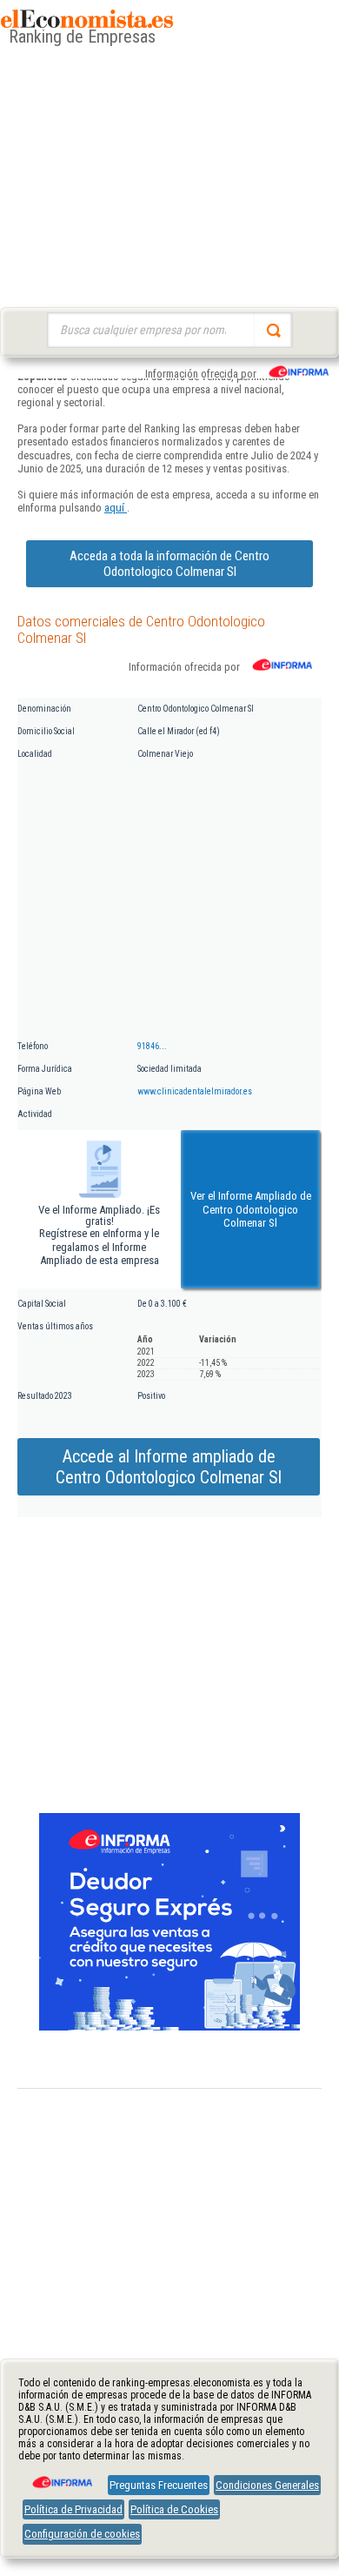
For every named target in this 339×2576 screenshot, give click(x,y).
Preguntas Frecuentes (159, 2485)
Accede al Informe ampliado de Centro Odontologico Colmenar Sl (169, 1467)
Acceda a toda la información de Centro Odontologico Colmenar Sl (169, 564)
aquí (116, 508)
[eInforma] (61, 2476)
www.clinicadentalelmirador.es (195, 1091)
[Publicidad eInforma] (169, 2027)
